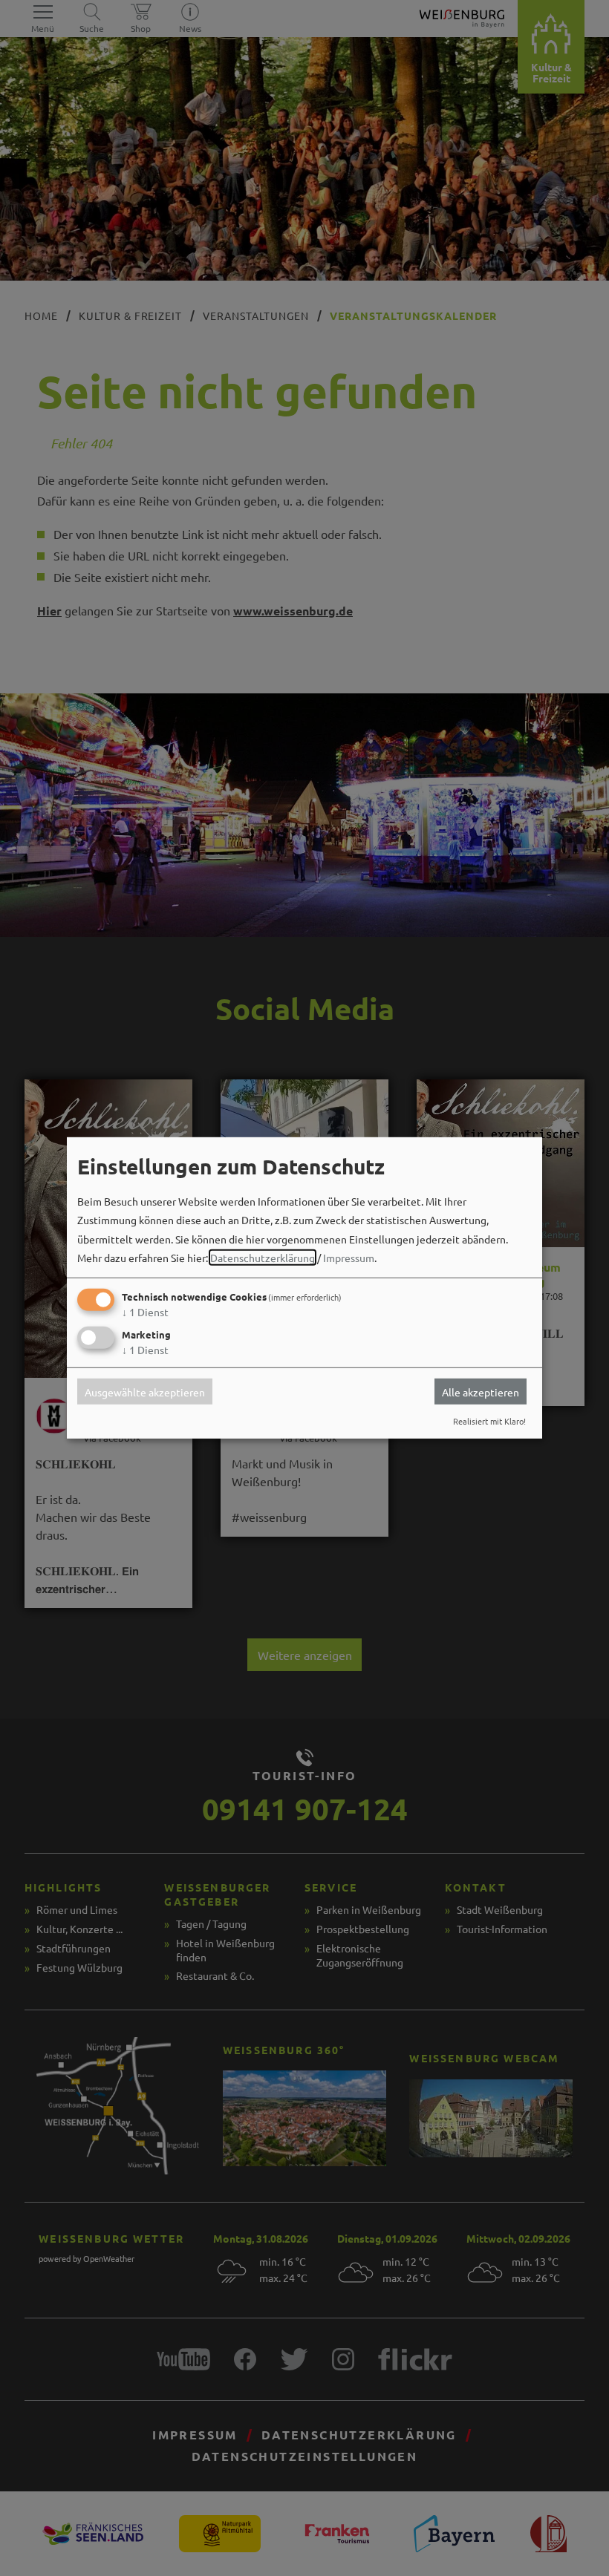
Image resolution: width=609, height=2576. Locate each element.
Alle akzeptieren (481, 1391)
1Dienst (145, 1312)
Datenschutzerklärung (263, 1258)
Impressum (349, 1258)
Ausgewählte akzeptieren (145, 1391)
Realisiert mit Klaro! (489, 1421)
